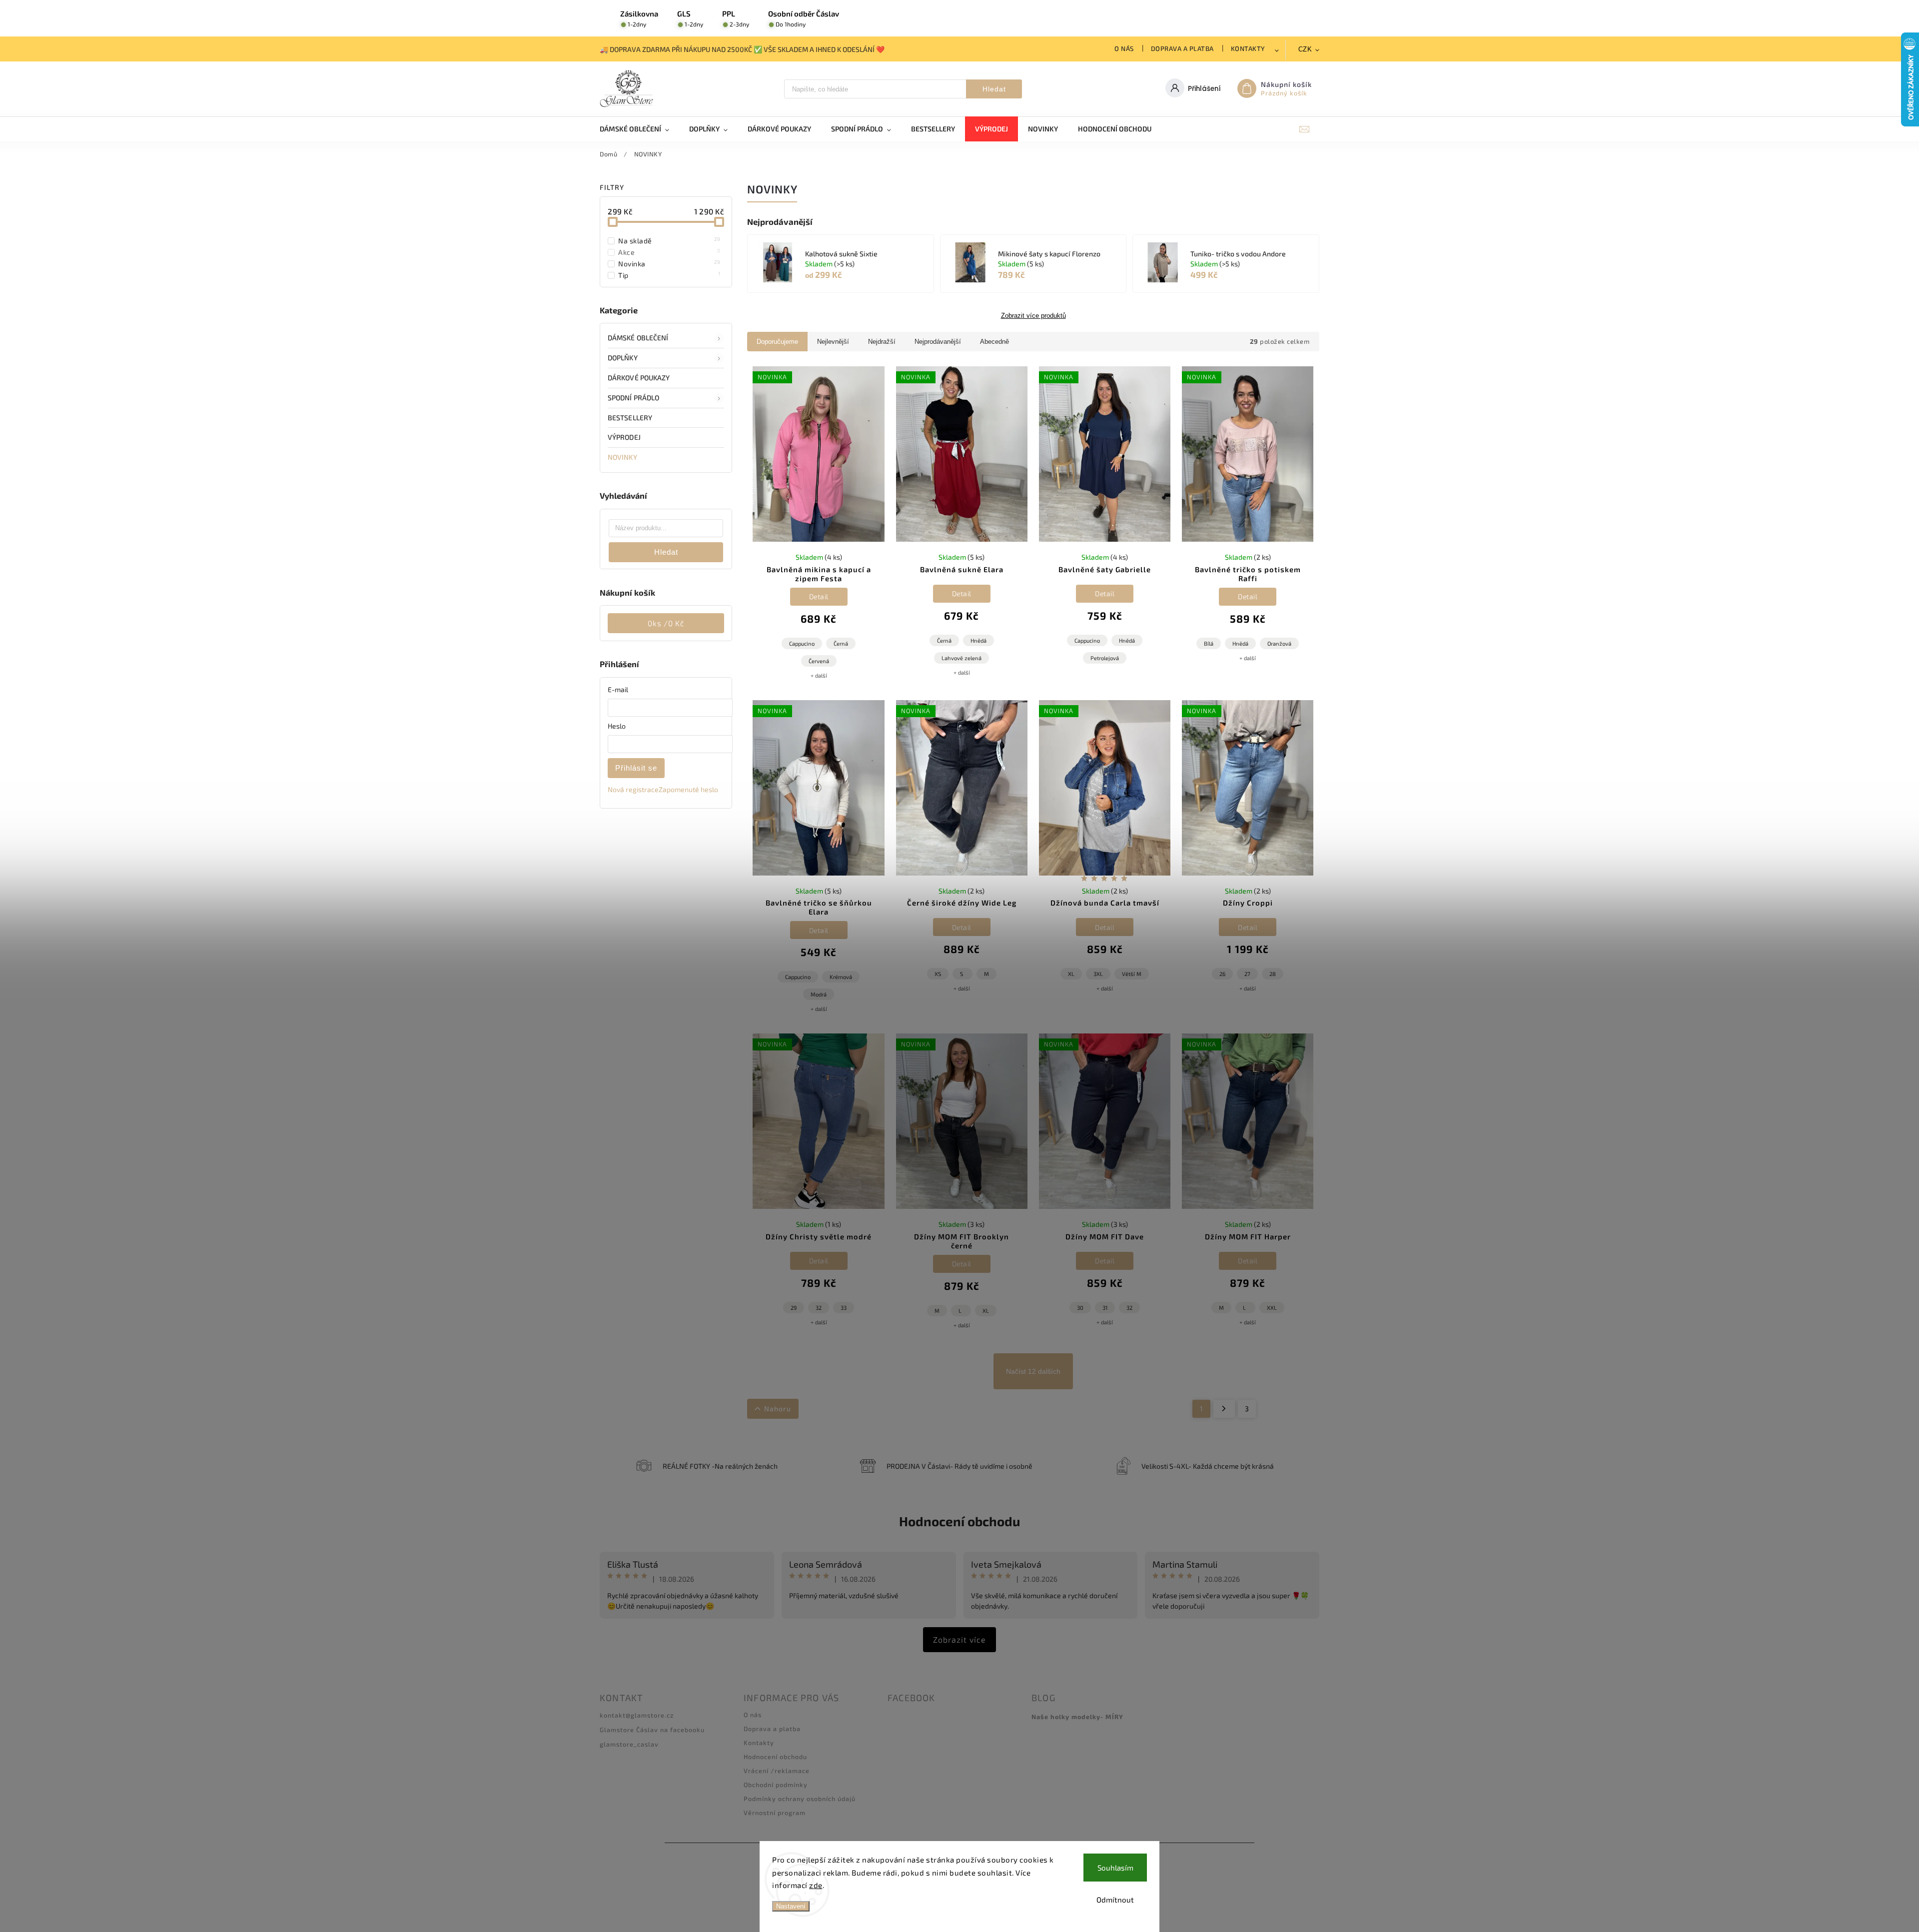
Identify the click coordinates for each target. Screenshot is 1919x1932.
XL (1071, 974)
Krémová (841, 977)
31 (1105, 1308)
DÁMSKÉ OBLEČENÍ (638, 338)
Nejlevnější (833, 342)
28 (1273, 974)
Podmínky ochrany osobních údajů (800, 1799)
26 (1222, 974)
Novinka (669, 263)
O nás (1124, 48)
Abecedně (994, 342)
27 (1247, 974)
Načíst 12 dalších (1033, 1371)
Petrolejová (1105, 658)
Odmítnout (1115, 1900)
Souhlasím (1115, 1868)
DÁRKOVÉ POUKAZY (639, 378)
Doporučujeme (777, 342)
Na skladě (669, 240)
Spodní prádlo (633, 398)
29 (794, 1308)
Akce (669, 252)
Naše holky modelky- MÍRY (1077, 1717)
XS (938, 974)
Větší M (1132, 974)
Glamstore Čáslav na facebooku (652, 1730)
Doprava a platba (1182, 48)
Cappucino (802, 643)
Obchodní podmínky (776, 1785)
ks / (666, 623)
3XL (1098, 974)
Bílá (1209, 643)
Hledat (994, 89)
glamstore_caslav (629, 1744)
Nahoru (778, 1409)
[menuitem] (639, 129)
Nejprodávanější (938, 342)
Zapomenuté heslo (688, 789)
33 (844, 1308)
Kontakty (1248, 48)
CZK (1305, 49)
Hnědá (978, 640)
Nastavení (791, 1906)
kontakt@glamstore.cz (637, 1715)
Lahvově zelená (961, 658)
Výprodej (624, 437)
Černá (841, 643)
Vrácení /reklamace (777, 1771)
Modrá (819, 994)
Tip (669, 275)
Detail (819, 596)
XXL (1272, 1308)
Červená (819, 661)
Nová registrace (633, 789)
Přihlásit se (636, 768)
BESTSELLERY (630, 418)
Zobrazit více (959, 1639)
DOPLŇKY (623, 358)
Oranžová (1279, 643)
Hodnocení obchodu (959, 1521)
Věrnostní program (775, 1813)
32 (819, 1308)
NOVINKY (622, 457)
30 (1080, 1308)
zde (816, 1885)
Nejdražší (882, 342)
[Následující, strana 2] (1224, 1409)
